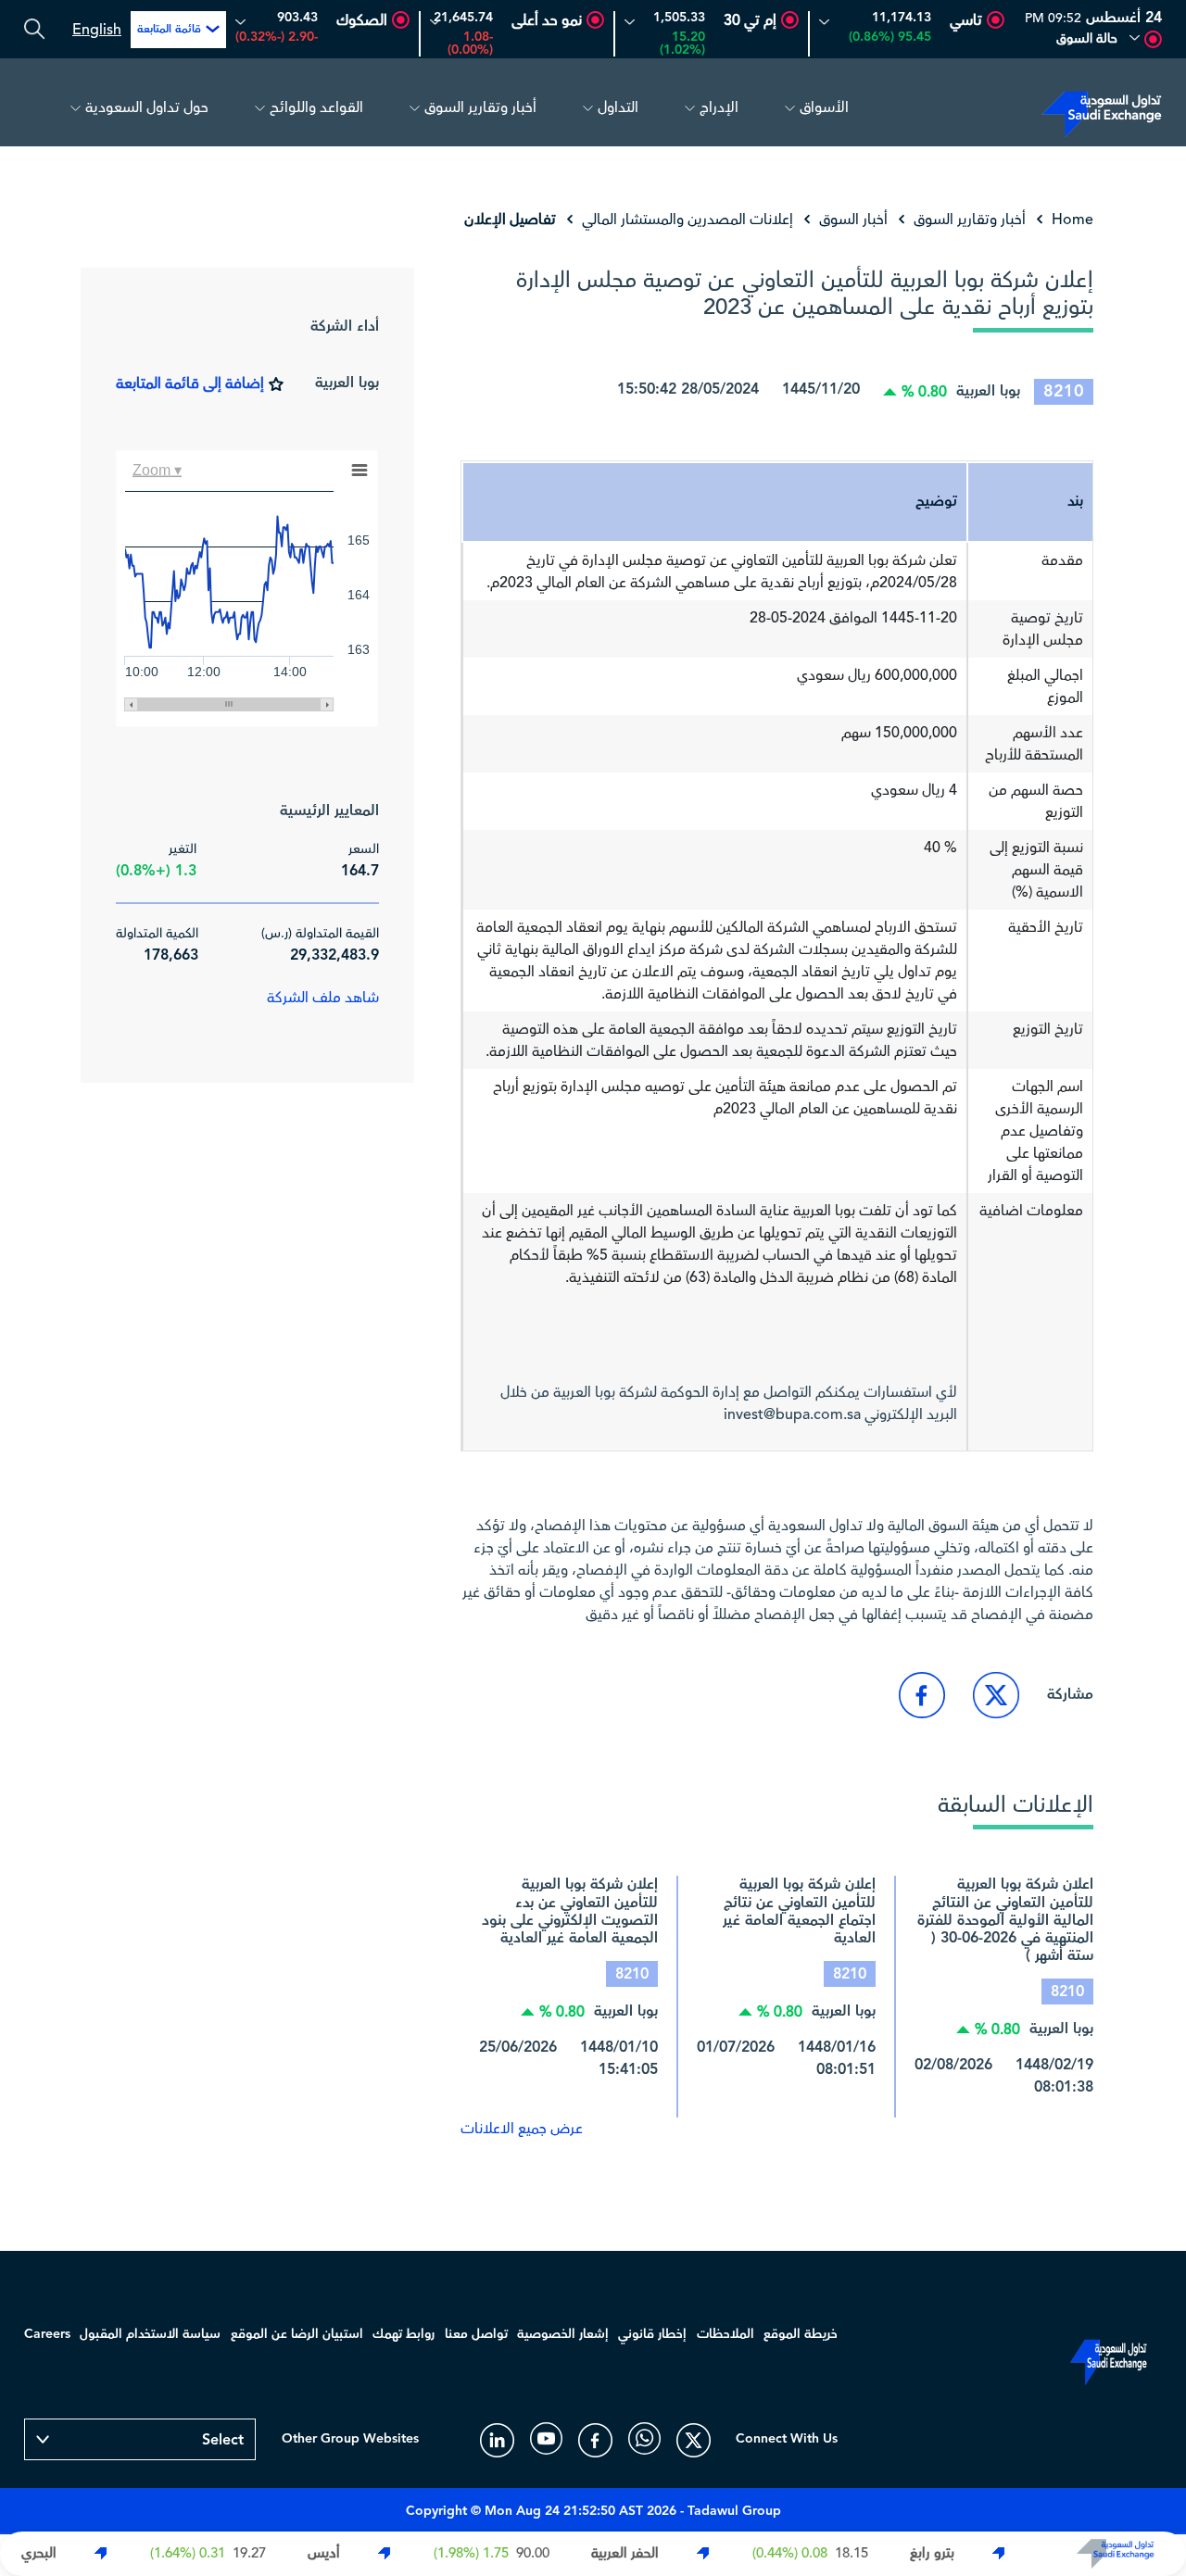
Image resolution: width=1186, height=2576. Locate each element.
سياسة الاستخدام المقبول (150, 2334)
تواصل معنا (476, 2334)
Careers (47, 2334)
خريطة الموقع (801, 2334)
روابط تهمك (404, 2334)
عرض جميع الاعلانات (522, 2129)
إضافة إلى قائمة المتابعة (190, 383)
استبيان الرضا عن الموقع (297, 2334)
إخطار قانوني (652, 2334)
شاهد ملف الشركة (323, 998)
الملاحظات (725, 2334)
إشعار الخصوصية (563, 2334)
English (97, 30)
